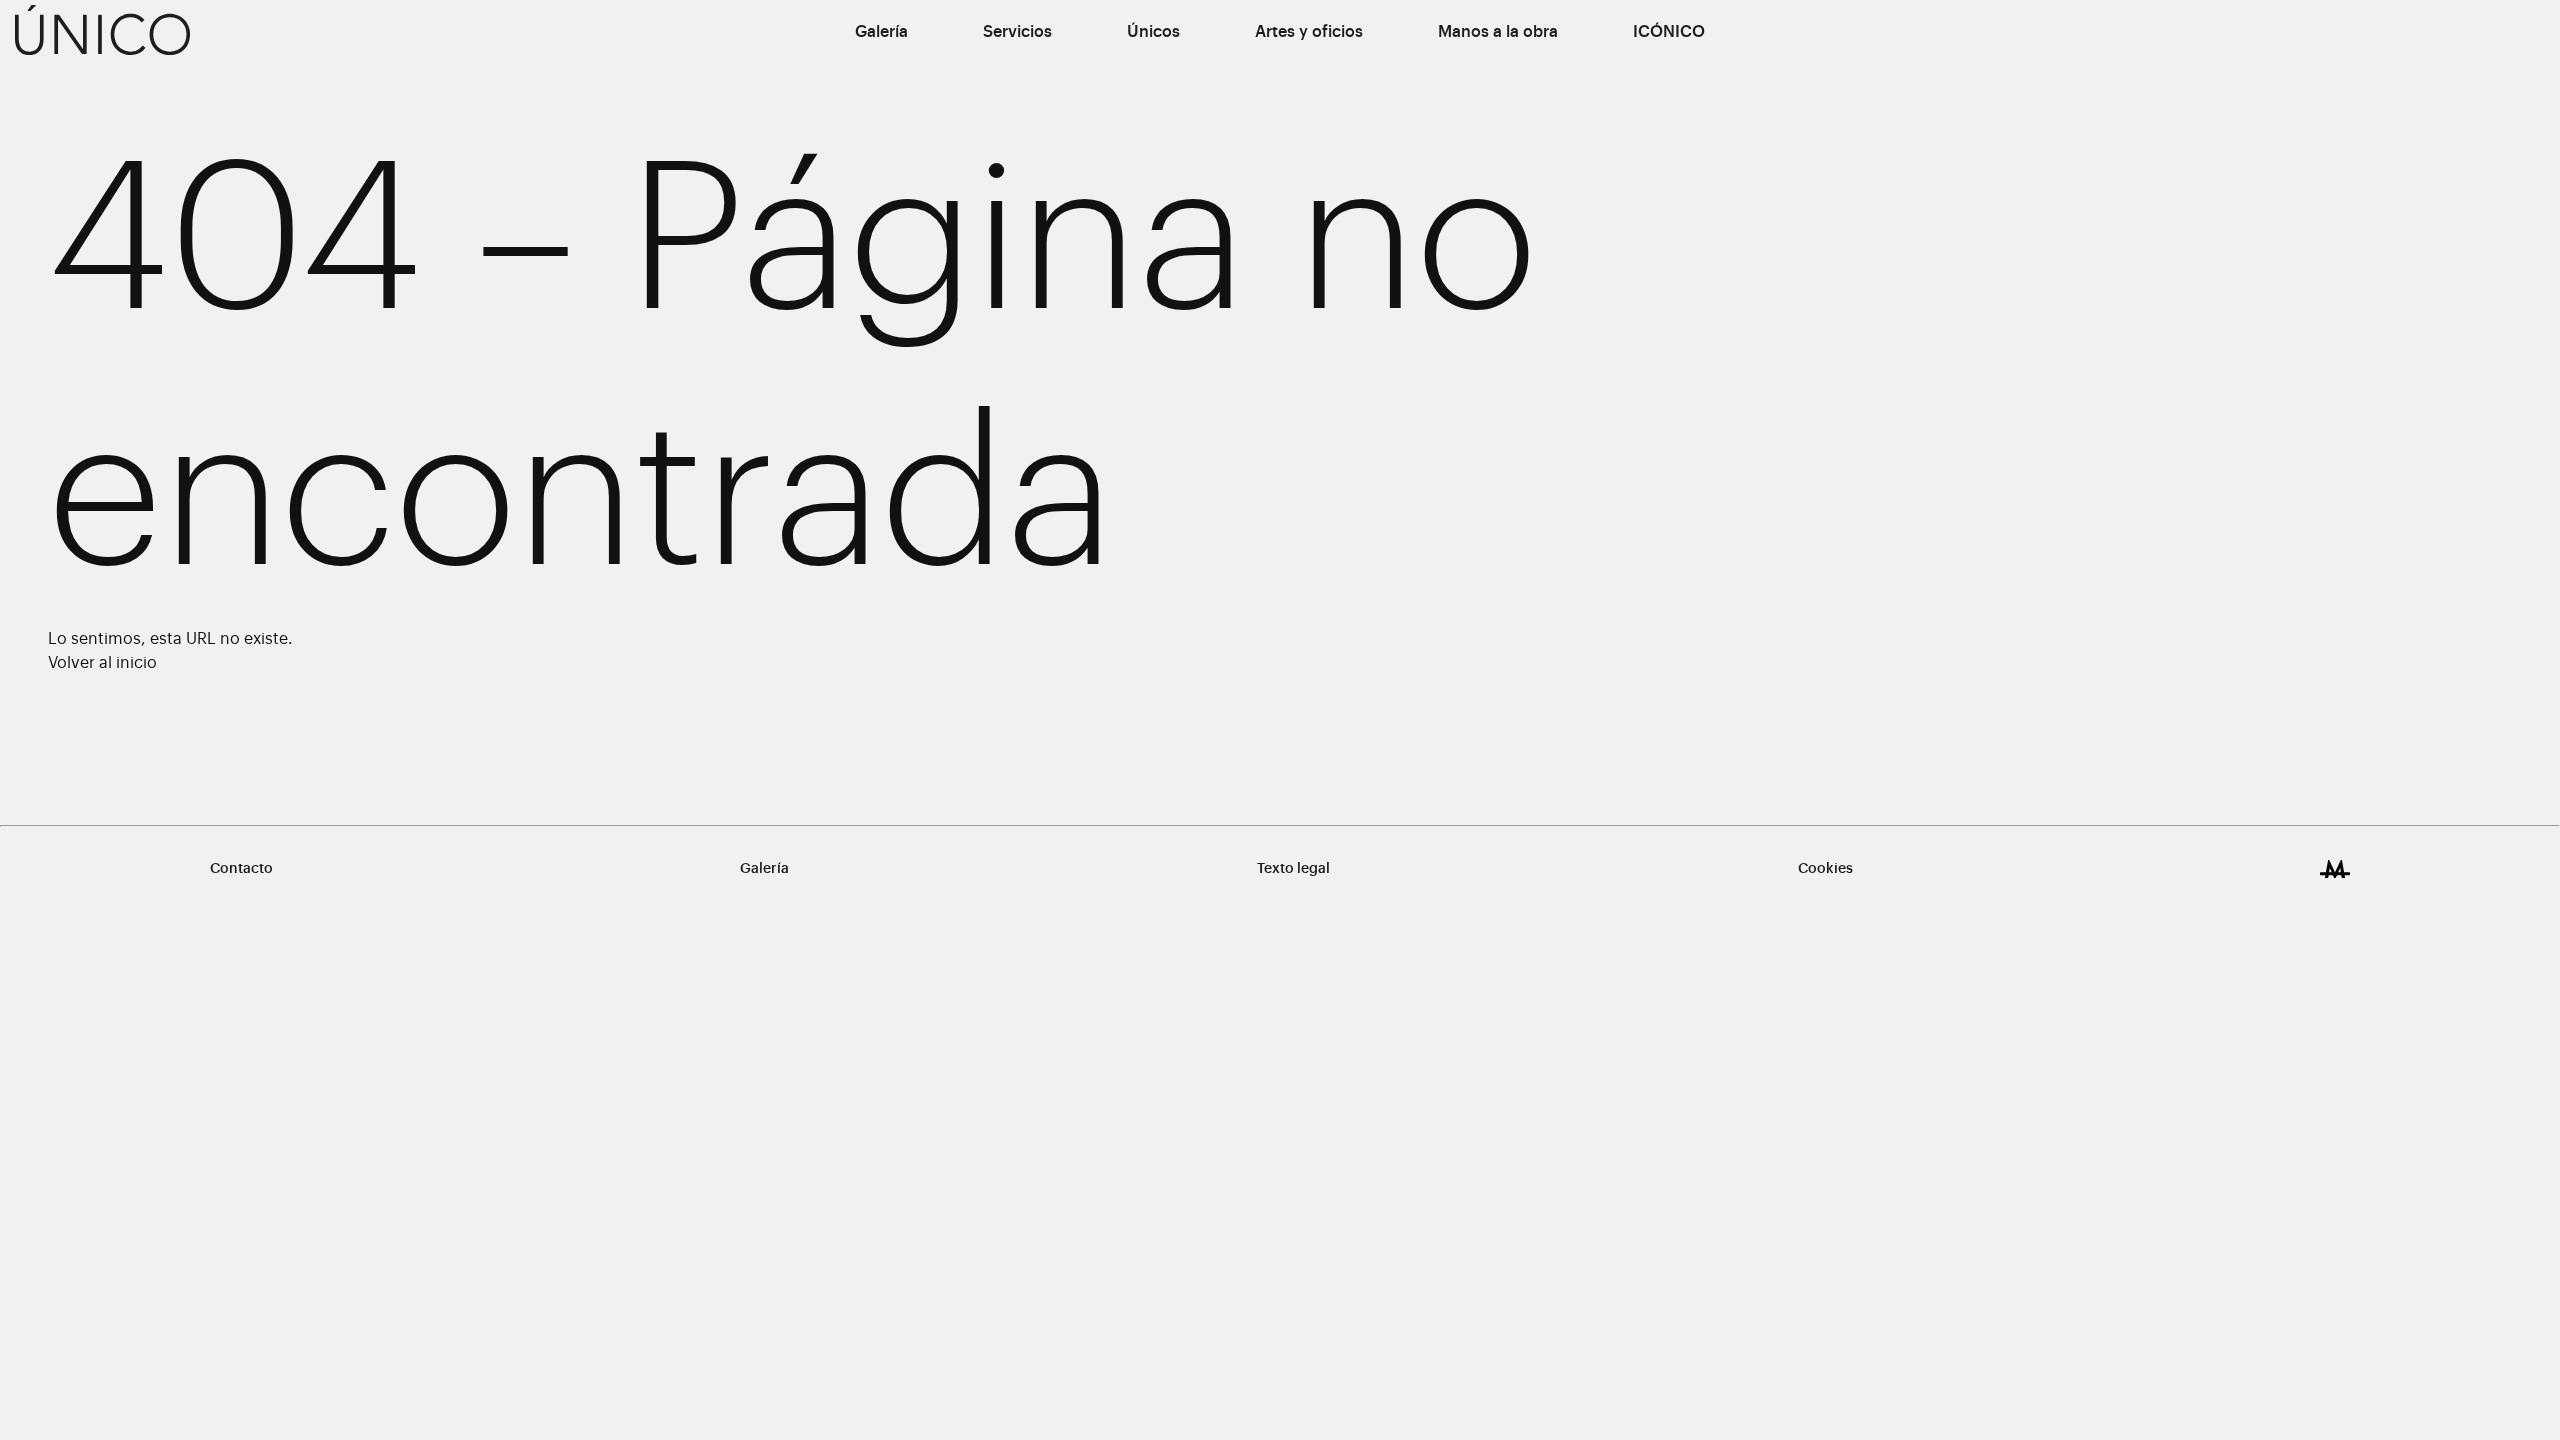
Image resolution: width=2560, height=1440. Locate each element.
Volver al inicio (102, 663)
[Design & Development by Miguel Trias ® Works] (2335, 869)
